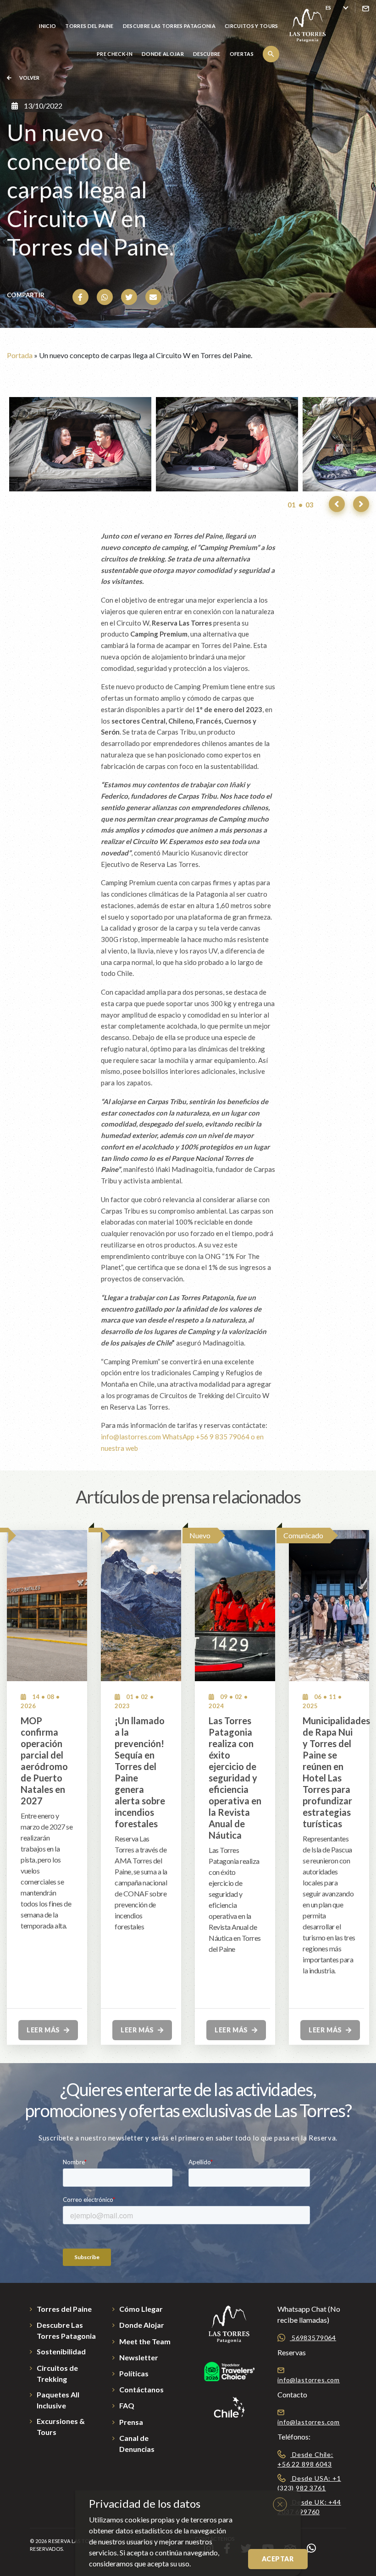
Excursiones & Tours (61, 2426)
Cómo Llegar (141, 2309)
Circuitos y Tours (252, 26)
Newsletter (139, 2357)
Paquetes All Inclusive (58, 2400)
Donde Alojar (142, 2325)
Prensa (131, 2422)
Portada (20, 355)
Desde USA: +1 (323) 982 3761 (309, 2483)
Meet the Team (145, 2341)
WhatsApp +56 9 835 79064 (206, 1437)
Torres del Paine (89, 26)
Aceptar (278, 2559)
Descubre (207, 54)
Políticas (134, 2373)
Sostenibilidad (61, 2351)
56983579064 (313, 2338)
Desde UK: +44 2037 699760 (309, 2507)
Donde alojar (163, 54)
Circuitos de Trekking (57, 2373)
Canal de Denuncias (137, 2443)
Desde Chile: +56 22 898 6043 (305, 2459)
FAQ (127, 2405)
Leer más (44, 2030)
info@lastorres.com (131, 1437)
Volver (29, 78)
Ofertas (242, 54)
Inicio (47, 26)
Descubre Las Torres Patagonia (169, 26)
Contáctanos (141, 2389)
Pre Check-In (115, 54)
